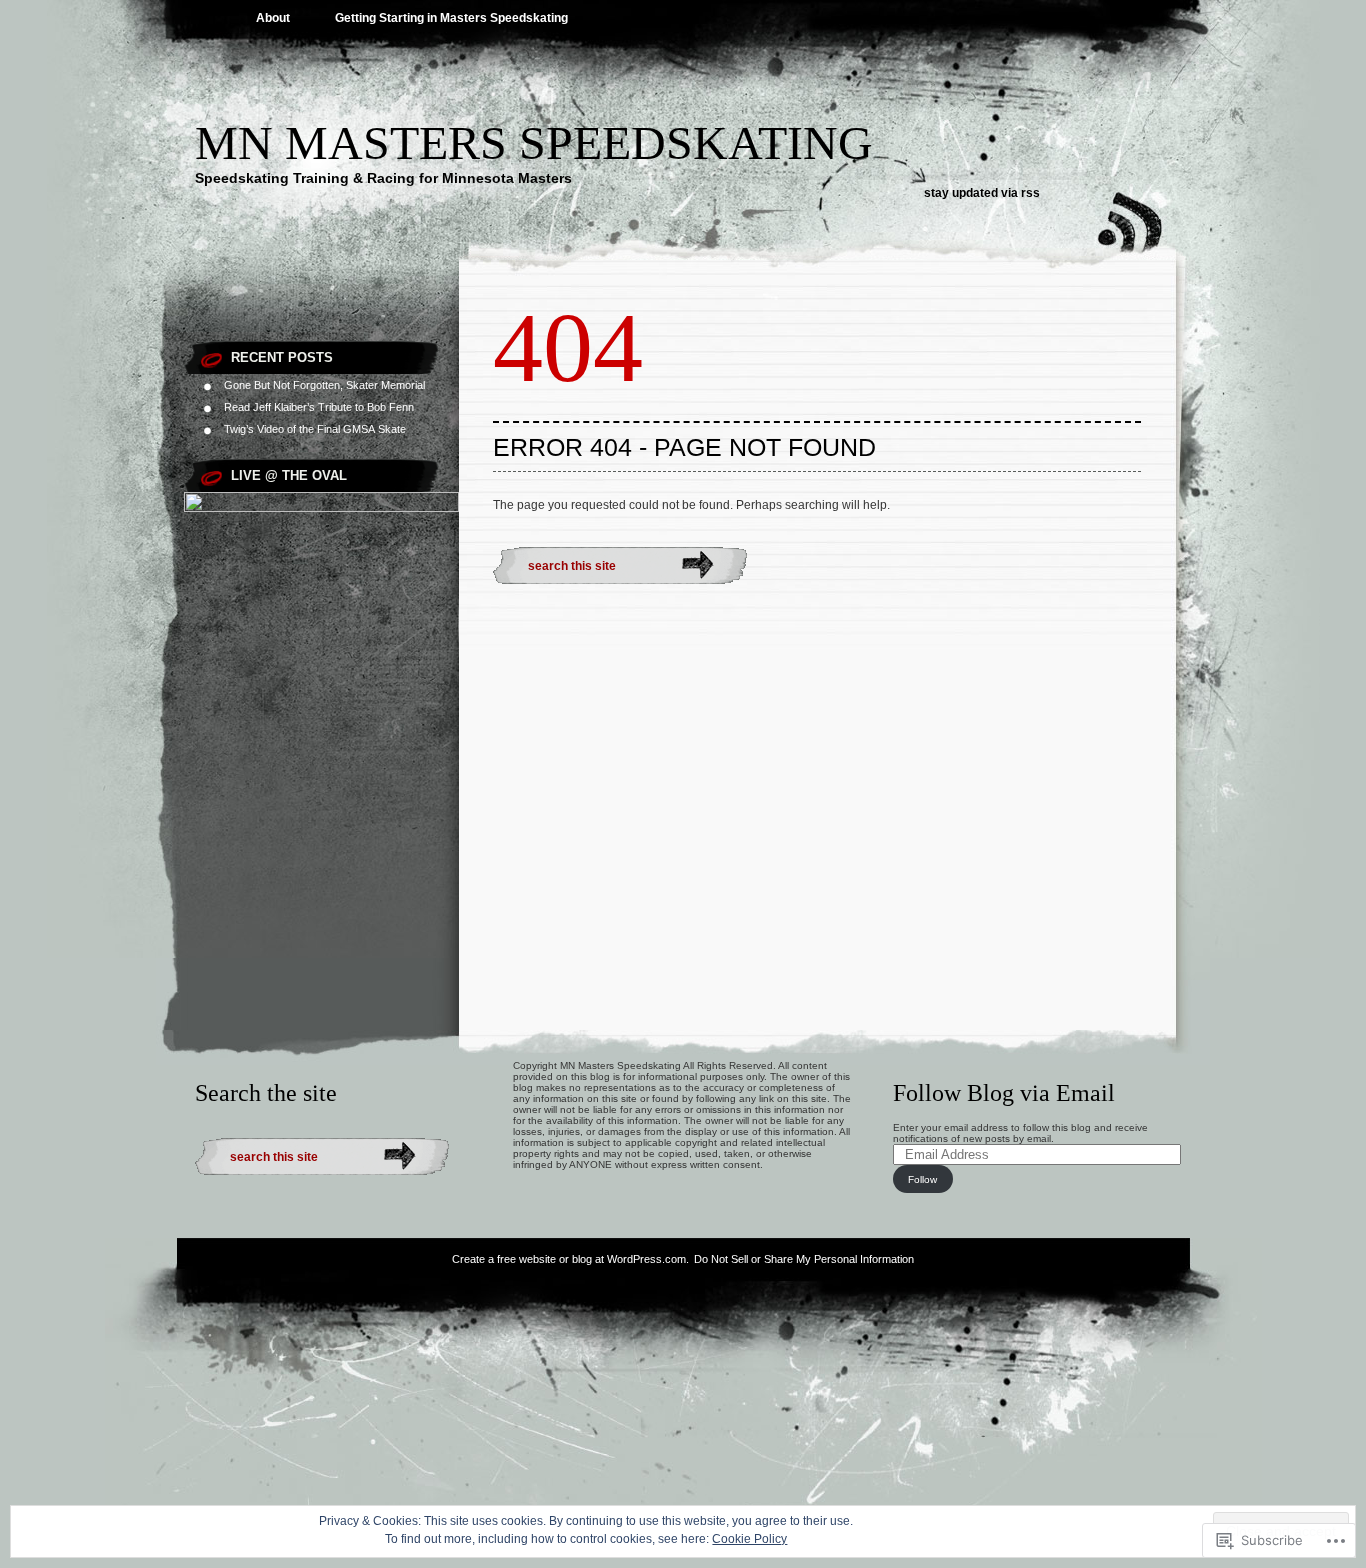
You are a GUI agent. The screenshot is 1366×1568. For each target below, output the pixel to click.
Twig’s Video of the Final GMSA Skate (315, 429)
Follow (922, 1179)
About (273, 18)
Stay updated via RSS (982, 193)
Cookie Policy (749, 1539)
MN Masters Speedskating (534, 142)
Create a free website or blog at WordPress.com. (570, 1259)
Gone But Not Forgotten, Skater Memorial (324, 385)
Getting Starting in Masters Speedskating (451, 18)
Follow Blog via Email (1004, 1093)
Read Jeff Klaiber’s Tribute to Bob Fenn (319, 407)
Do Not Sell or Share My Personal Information (804, 1259)
